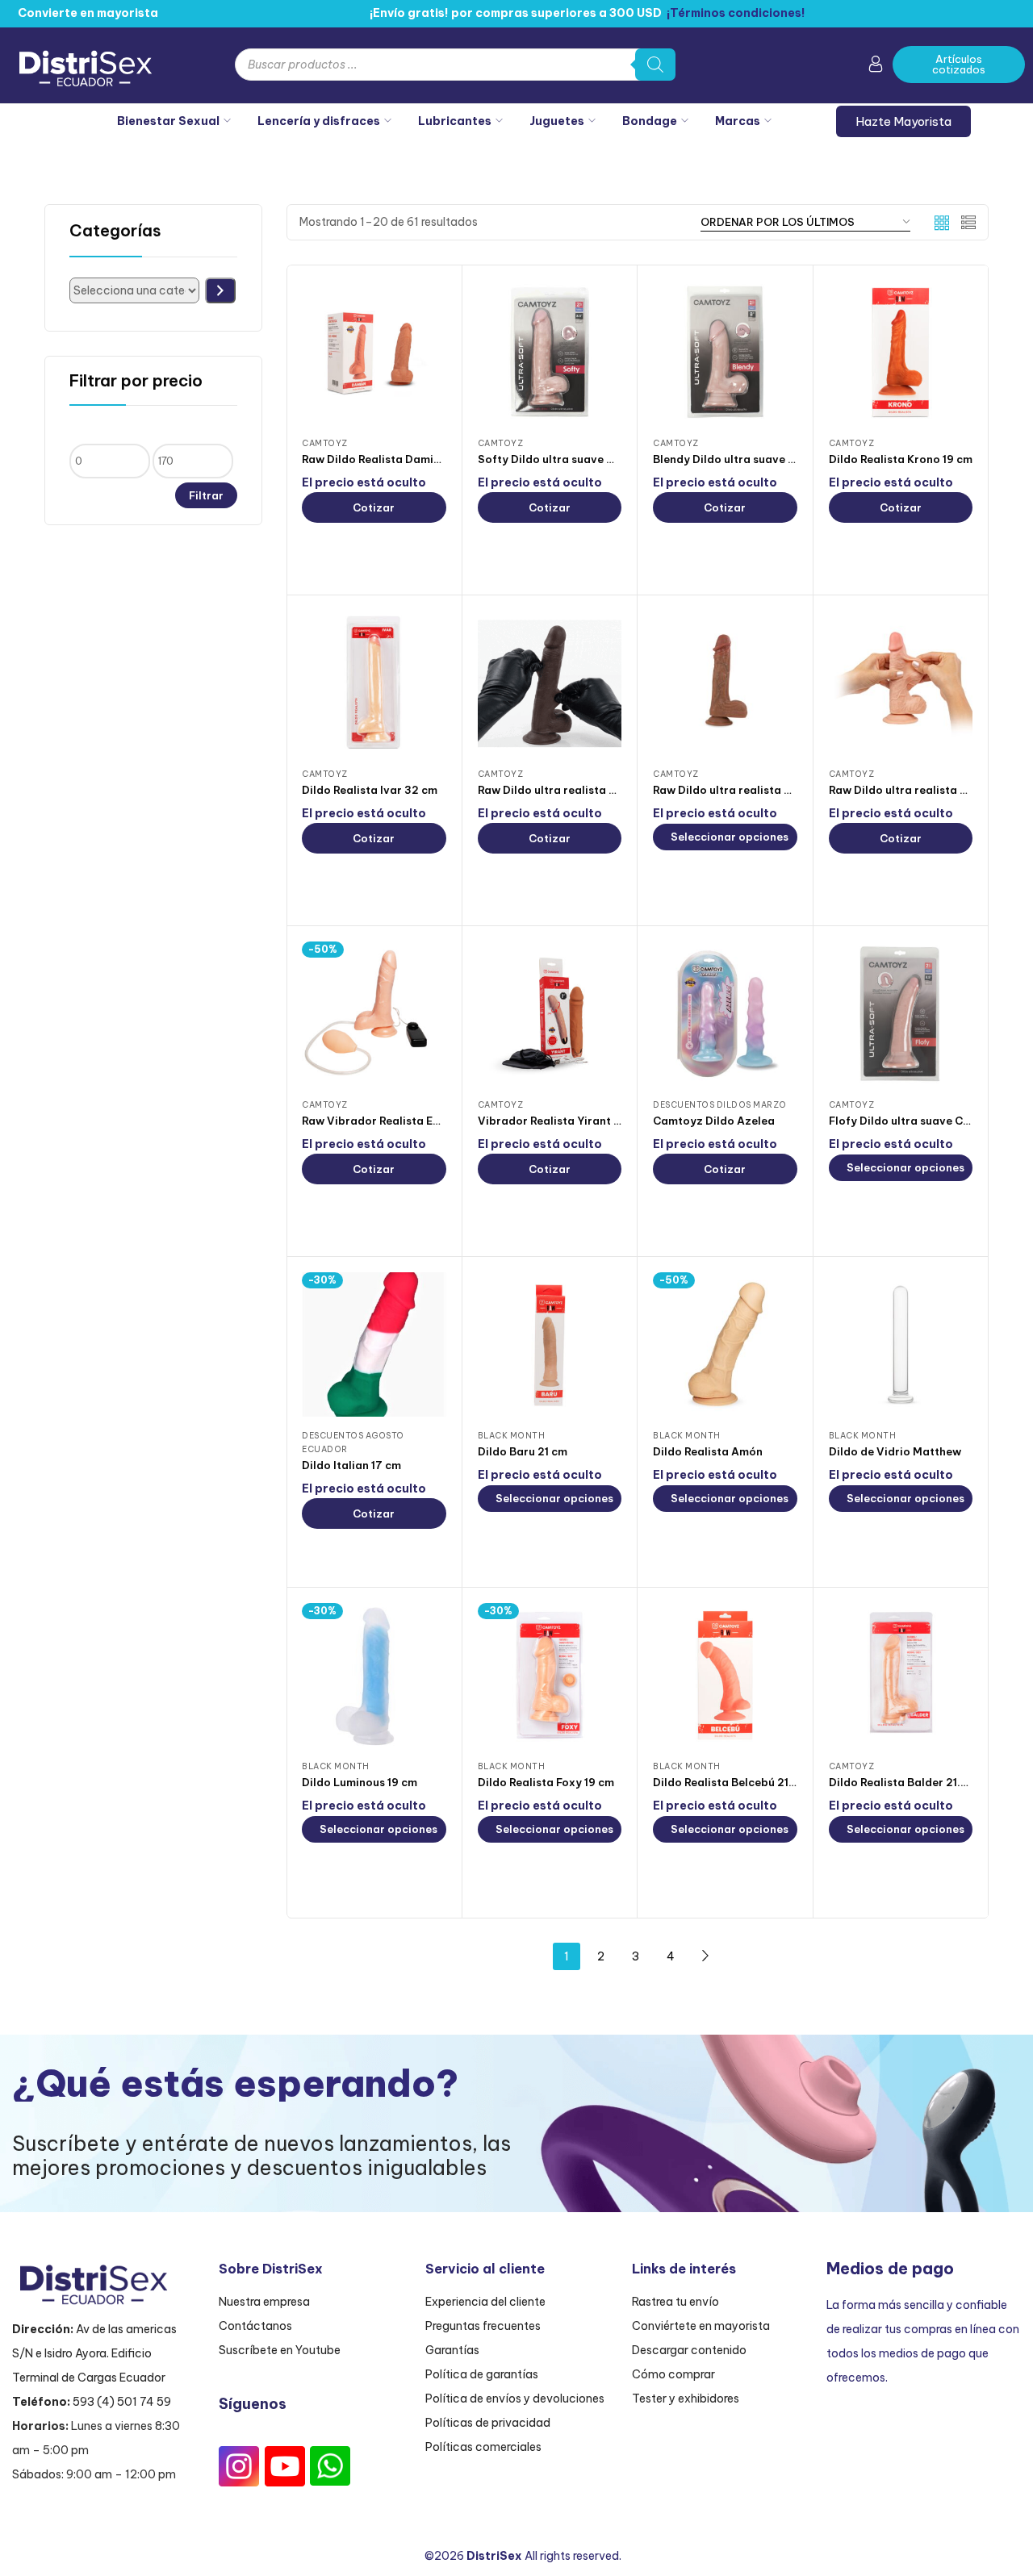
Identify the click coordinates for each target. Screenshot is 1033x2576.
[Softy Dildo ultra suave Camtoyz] (550, 352)
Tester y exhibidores (686, 2399)
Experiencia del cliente (485, 2302)
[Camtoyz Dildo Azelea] (725, 1014)
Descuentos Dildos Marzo (720, 1105)
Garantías (452, 2350)
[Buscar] (655, 65)
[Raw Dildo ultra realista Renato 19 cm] (725, 683)
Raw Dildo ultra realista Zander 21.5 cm (584, 790)
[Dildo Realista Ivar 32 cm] (374, 683)
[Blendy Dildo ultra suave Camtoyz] (725, 352)
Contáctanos (255, 2326)
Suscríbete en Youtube (280, 2350)
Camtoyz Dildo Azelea (714, 1121)
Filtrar (206, 495)
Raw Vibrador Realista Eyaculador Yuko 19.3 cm (431, 1121)
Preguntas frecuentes (483, 2326)
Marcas (738, 121)
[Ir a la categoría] (220, 290)
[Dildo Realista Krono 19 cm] (901, 352)
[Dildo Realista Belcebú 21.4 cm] (725, 1675)
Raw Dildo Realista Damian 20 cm (392, 459)
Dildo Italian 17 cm (351, 1465)
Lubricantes (455, 121)
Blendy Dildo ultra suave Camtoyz (745, 459)
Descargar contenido (689, 2350)
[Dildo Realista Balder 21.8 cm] (901, 1675)
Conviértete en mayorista (701, 2326)
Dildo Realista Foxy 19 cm (546, 1782)
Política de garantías (482, 2374)
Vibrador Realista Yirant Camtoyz (571, 1121)
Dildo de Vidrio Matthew (895, 1451)
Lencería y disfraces (319, 121)
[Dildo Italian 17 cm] (374, 1344)
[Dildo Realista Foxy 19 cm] (550, 1675)
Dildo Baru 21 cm (523, 1451)
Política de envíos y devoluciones (515, 2399)
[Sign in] (876, 67)
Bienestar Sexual (168, 121)
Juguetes (557, 121)
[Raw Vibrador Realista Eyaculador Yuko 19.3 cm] (374, 1014)
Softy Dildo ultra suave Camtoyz (567, 459)
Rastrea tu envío (675, 2302)
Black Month (512, 1436)
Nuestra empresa (264, 2302)
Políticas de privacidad (488, 2423)
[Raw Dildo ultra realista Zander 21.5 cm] (550, 683)
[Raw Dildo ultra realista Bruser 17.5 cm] (901, 683)
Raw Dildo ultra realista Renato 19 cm (754, 790)
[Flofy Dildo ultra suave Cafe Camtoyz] (901, 1014)
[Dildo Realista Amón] (725, 1344)
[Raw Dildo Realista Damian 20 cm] (374, 352)
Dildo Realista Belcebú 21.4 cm (735, 1782)
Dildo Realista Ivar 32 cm (370, 790)
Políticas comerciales (483, 2447)
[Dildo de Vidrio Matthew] (901, 1344)
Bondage (650, 121)
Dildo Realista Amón (708, 1451)
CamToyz (325, 443)
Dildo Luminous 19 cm (360, 1782)
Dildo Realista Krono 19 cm (901, 459)
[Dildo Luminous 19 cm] (374, 1675)
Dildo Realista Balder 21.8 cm (907, 1782)
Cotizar (374, 507)
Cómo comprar (673, 2374)
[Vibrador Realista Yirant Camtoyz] (550, 1014)
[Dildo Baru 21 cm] (550, 1344)
